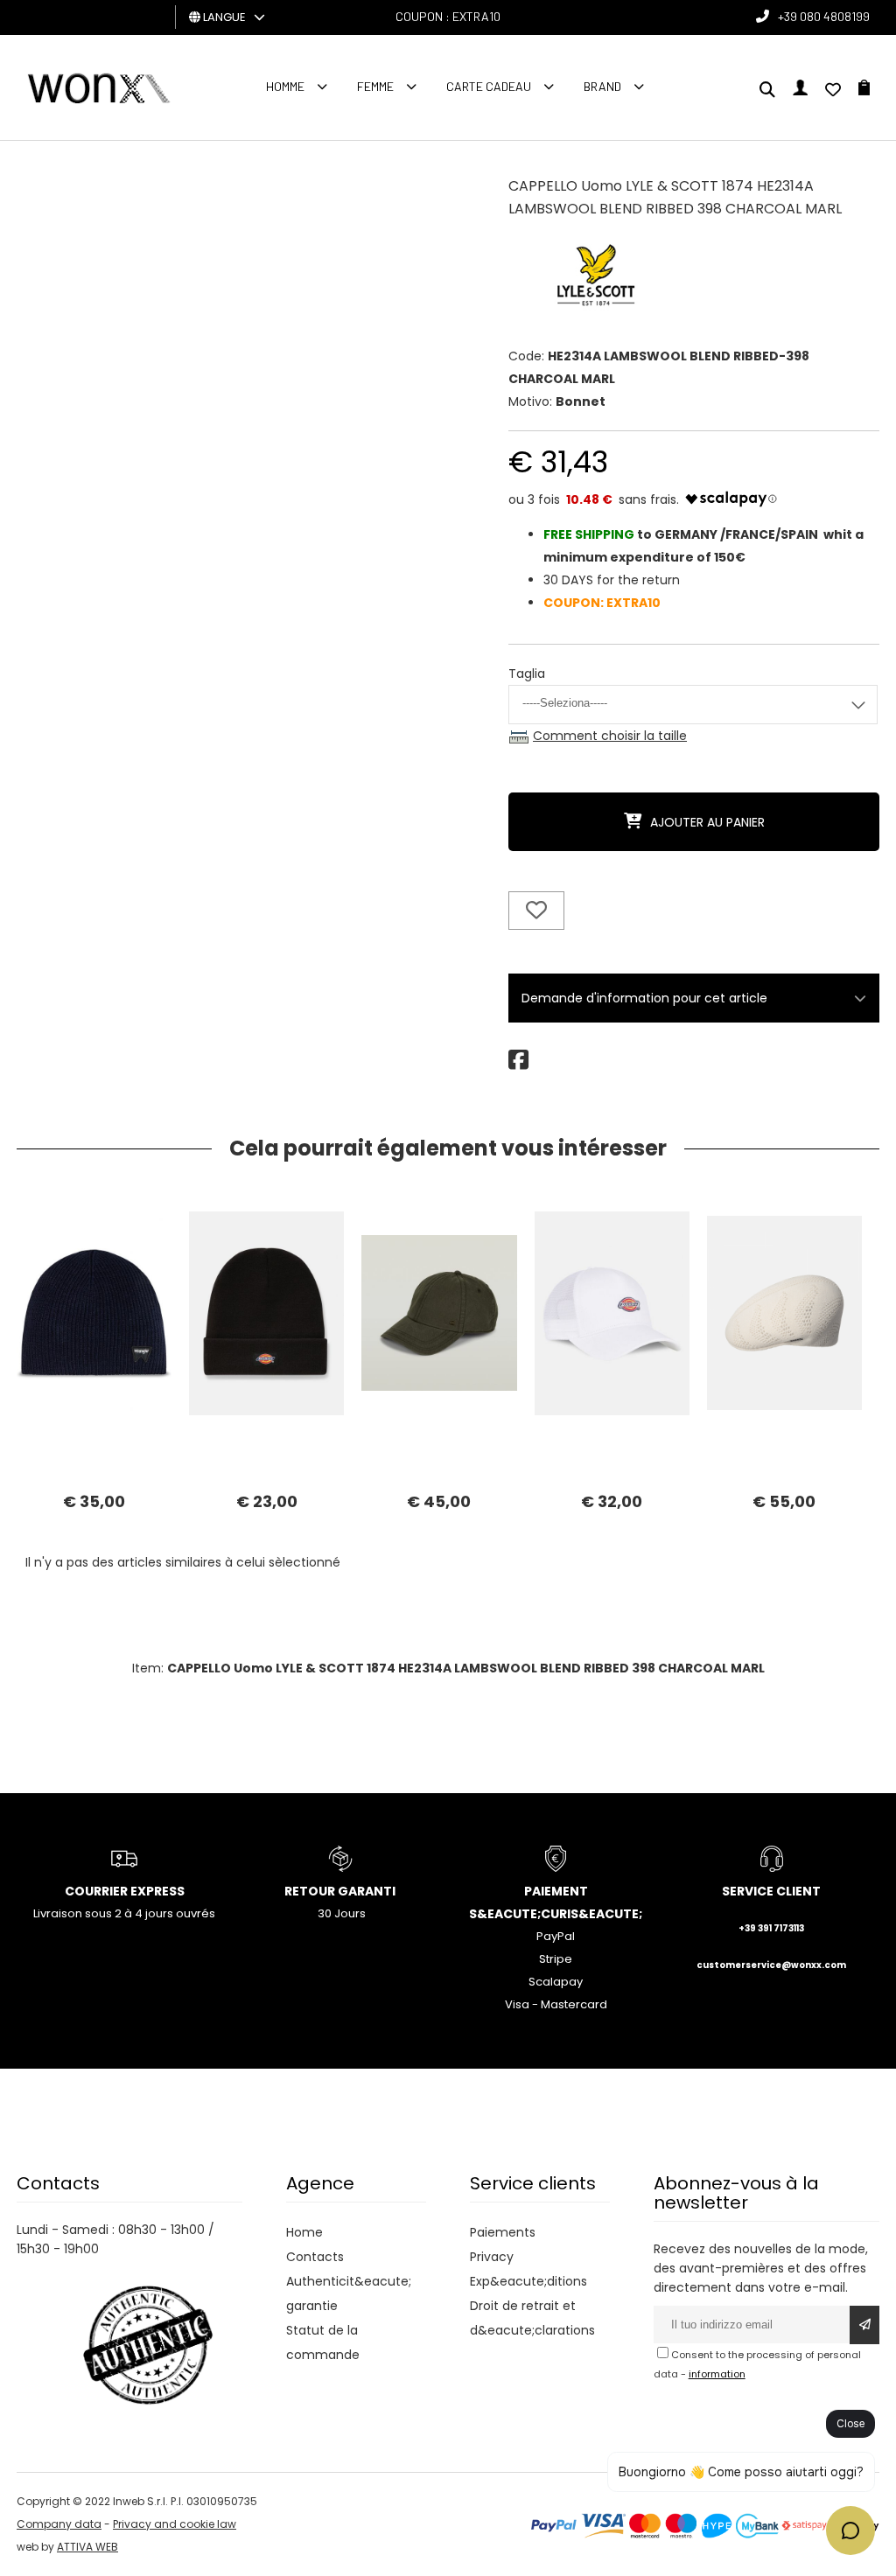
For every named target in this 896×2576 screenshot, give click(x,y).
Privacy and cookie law (175, 2524)
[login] (800, 91)
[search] (767, 91)
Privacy (492, 2257)
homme (285, 86)
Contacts (315, 2257)
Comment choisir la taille (610, 736)
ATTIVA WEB (87, 2547)
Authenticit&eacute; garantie (349, 2293)
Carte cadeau (489, 86)
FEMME (375, 86)
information (717, 2374)
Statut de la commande (323, 2342)
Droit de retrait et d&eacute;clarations (532, 2318)
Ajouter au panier (707, 822)
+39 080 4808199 (824, 16)
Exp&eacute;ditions (528, 2281)
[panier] (864, 91)
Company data (59, 2524)
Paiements (503, 2232)
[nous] (833, 91)
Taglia (527, 674)
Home (304, 2232)
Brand (602, 86)
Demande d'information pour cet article (644, 998)
